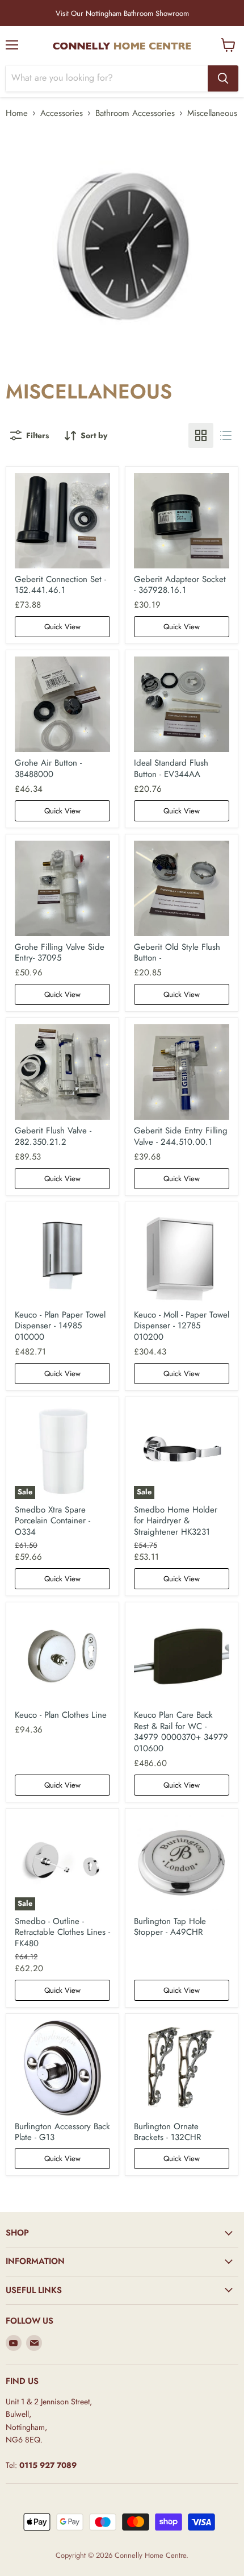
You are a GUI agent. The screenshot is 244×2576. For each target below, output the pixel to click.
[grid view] (201, 435)
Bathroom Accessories (135, 113)
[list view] (226, 435)
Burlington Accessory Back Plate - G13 (62, 2132)
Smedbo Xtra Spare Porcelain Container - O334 (52, 1521)
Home (17, 113)
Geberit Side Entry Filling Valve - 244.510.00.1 (181, 1136)
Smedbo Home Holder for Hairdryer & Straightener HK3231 (176, 1521)
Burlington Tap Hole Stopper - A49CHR (170, 1927)
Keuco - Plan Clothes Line (61, 1715)
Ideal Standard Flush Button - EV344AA (171, 768)
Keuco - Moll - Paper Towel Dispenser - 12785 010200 (182, 1326)
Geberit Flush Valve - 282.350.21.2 (53, 1136)
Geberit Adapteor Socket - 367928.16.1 (180, 585)
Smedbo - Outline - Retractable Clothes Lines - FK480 (62, 1932)
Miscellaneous (212, 113)
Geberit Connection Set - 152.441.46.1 (60, 585)
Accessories (62, 113)
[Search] (223, 78)
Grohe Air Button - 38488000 (48, 768)
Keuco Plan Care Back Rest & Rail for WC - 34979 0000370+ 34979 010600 (181, 1732)
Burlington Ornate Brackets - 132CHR (167, 2132)
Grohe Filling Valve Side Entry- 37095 (60, 953)
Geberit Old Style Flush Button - (177, 953)
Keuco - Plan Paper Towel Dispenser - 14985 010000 (60, 1326)
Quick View (62, 627)
